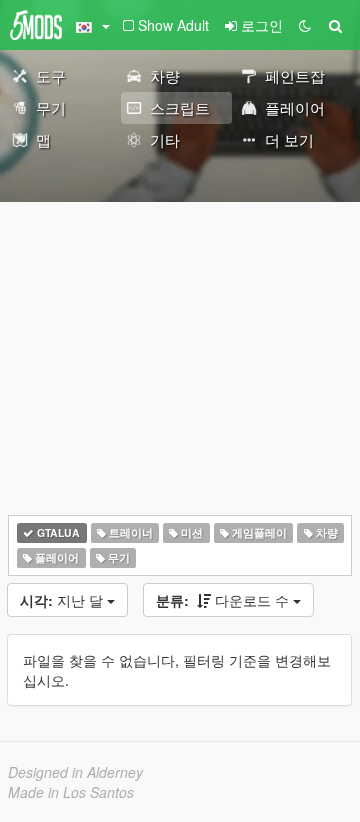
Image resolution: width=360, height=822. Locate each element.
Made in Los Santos (71, 792)
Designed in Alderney (75, 772)
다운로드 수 (224, 600)
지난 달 (63, 600)
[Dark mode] (305, 25)
